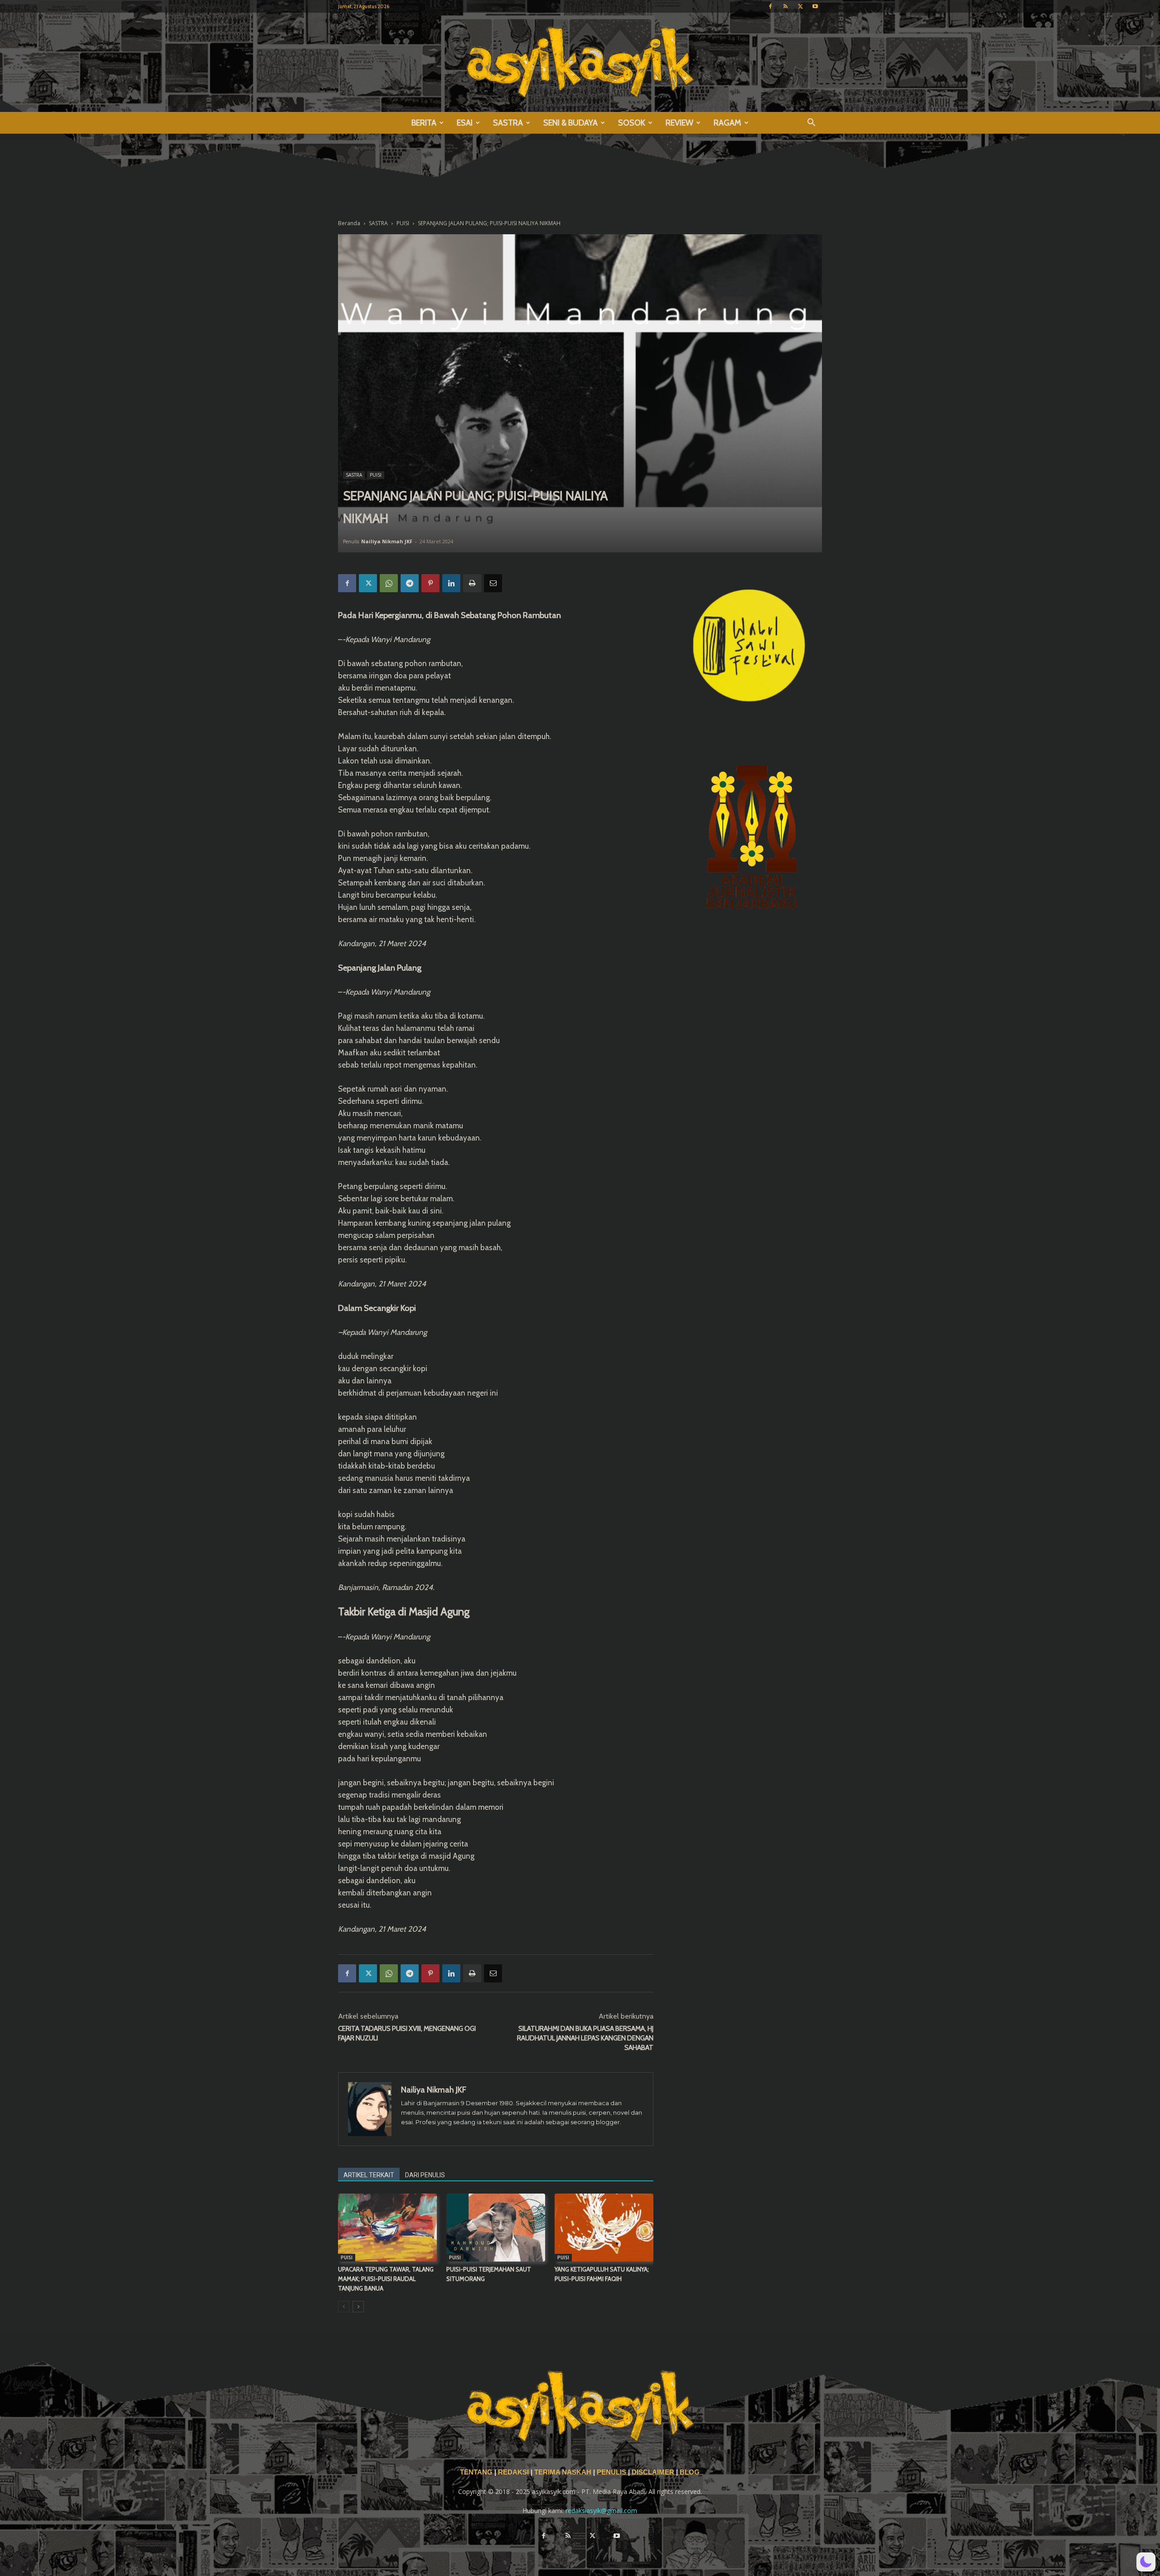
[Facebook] (770, 6)
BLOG (690, 2472)
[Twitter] (800, 6)
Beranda (349, 223)
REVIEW (679, 123)
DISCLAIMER (653, 2472)
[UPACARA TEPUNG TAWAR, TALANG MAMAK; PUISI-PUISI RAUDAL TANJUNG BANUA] (387, 2228)
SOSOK (632, 123)
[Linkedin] (451, 583)
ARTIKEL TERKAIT (369, 2175)
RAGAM (727, 123)
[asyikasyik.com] (580, 62)
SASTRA (508, 123)
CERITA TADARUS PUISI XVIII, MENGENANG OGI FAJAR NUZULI (407, 2033)
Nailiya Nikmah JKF (387, 541)
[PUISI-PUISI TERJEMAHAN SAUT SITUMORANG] (496, 2228)
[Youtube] (815, 6)
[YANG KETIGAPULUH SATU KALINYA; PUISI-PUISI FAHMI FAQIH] (604, 2228)
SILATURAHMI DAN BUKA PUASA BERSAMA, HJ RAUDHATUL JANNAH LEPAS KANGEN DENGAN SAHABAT (585, 2038)
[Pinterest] (430, 583)
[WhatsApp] (389, 583)
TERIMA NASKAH (564, 2472)
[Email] (493, 583)
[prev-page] (344, 2307)
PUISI (403, 223)
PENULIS (612, 2472)
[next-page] (358, 2307)
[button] (811, 123)
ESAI (465, 123)
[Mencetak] (472, 583)
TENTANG (477, 2472)
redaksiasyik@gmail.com (601, 2511)
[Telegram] (410, 583)
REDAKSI (513, 2472)
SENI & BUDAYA (570, 123)
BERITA (424, 123)
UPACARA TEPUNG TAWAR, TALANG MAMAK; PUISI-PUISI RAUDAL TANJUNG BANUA (386, 2279)
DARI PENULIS (425, 2175)
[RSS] (785, 6)
